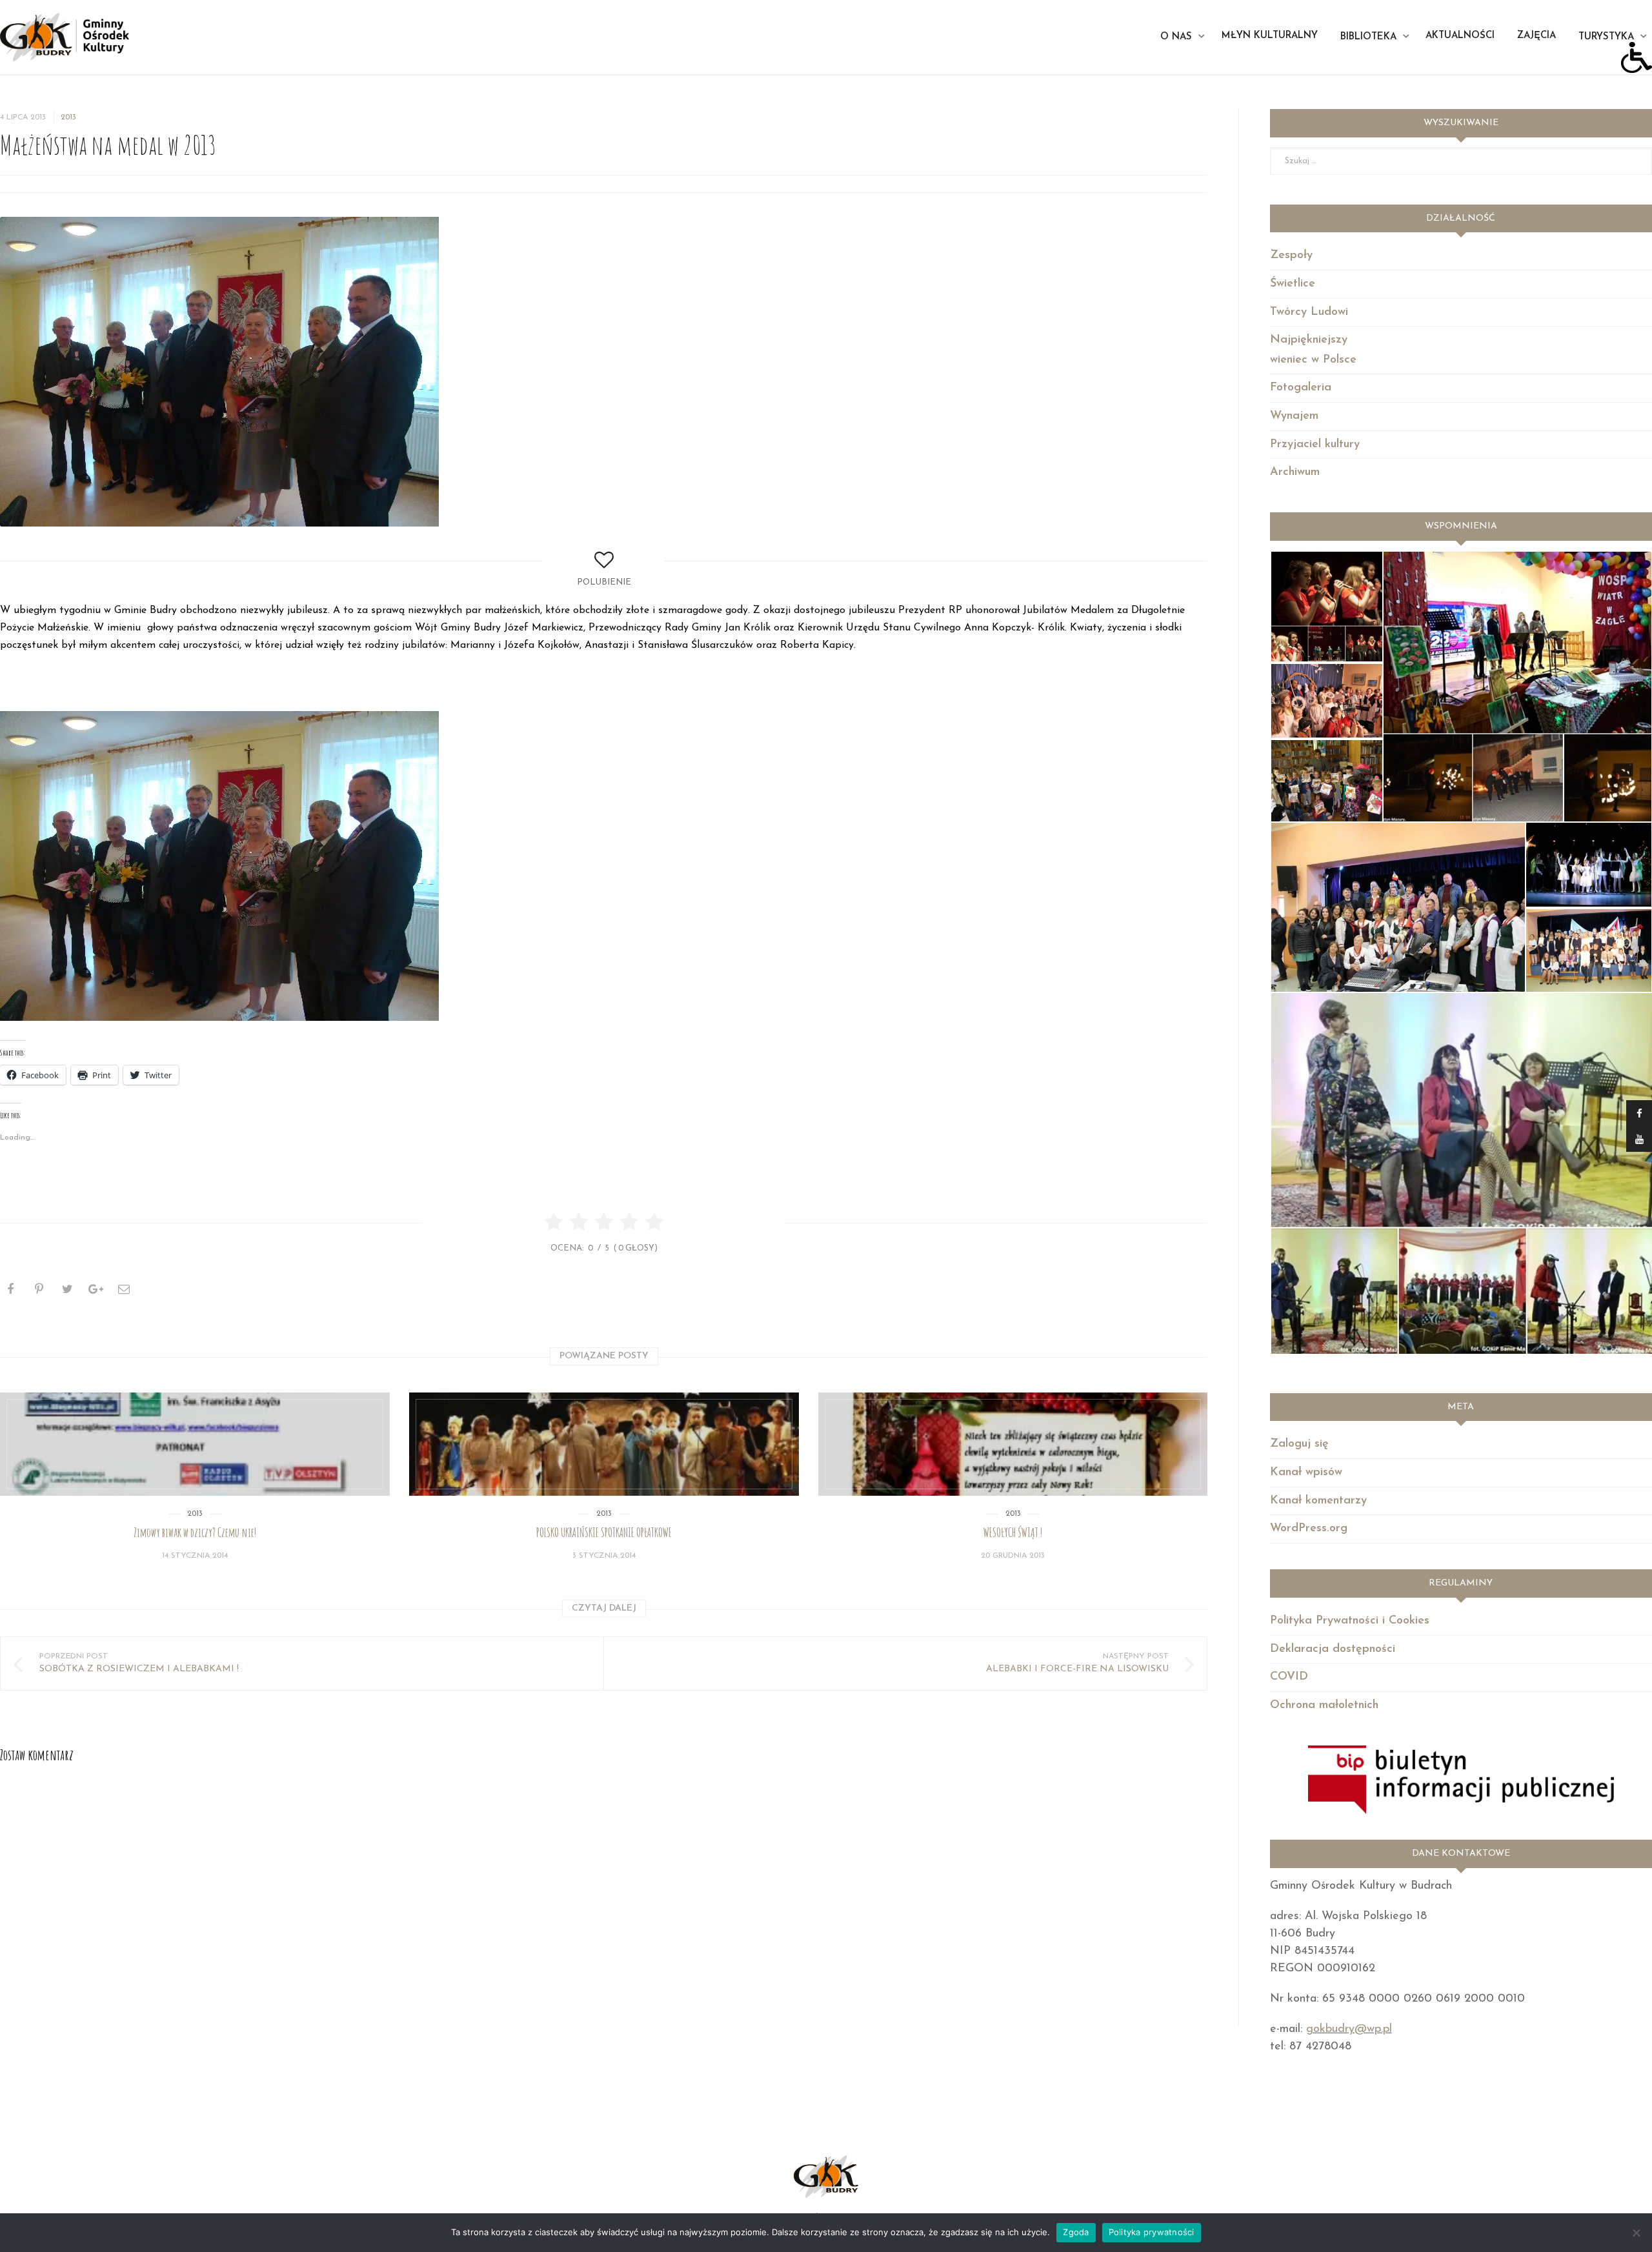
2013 (68, 117)
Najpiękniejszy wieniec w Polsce (1313, 350)
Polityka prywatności (1152, 2232)
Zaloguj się (1299, 1444)
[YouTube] (1639, 1139)
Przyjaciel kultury (1315, 445)
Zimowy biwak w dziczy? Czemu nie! (195, 1533)
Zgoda (1076, 2232)
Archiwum (1295, 472)
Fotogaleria (1301, 388)
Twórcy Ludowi (1309, 312)
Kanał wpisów (1306, 1473)
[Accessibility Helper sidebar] (1637, 57)
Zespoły (1291, 256)
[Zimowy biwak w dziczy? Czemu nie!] (195, 1444)
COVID (1289, 1677)
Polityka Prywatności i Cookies (1350, 1621)
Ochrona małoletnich (1324, 1705)
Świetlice (1293, 284)
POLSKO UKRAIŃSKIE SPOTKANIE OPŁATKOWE (604, 1533)
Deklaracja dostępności (1333, 1649)
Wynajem (1294, 416)
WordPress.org (1309, 1529)
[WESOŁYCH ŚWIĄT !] (1013, 1444)
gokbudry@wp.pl (1349, 2029)
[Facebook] (1639, 1113)
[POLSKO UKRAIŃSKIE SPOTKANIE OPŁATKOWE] (604, 1444)
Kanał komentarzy (1318, 1501)
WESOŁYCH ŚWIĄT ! (1013, 1533)
